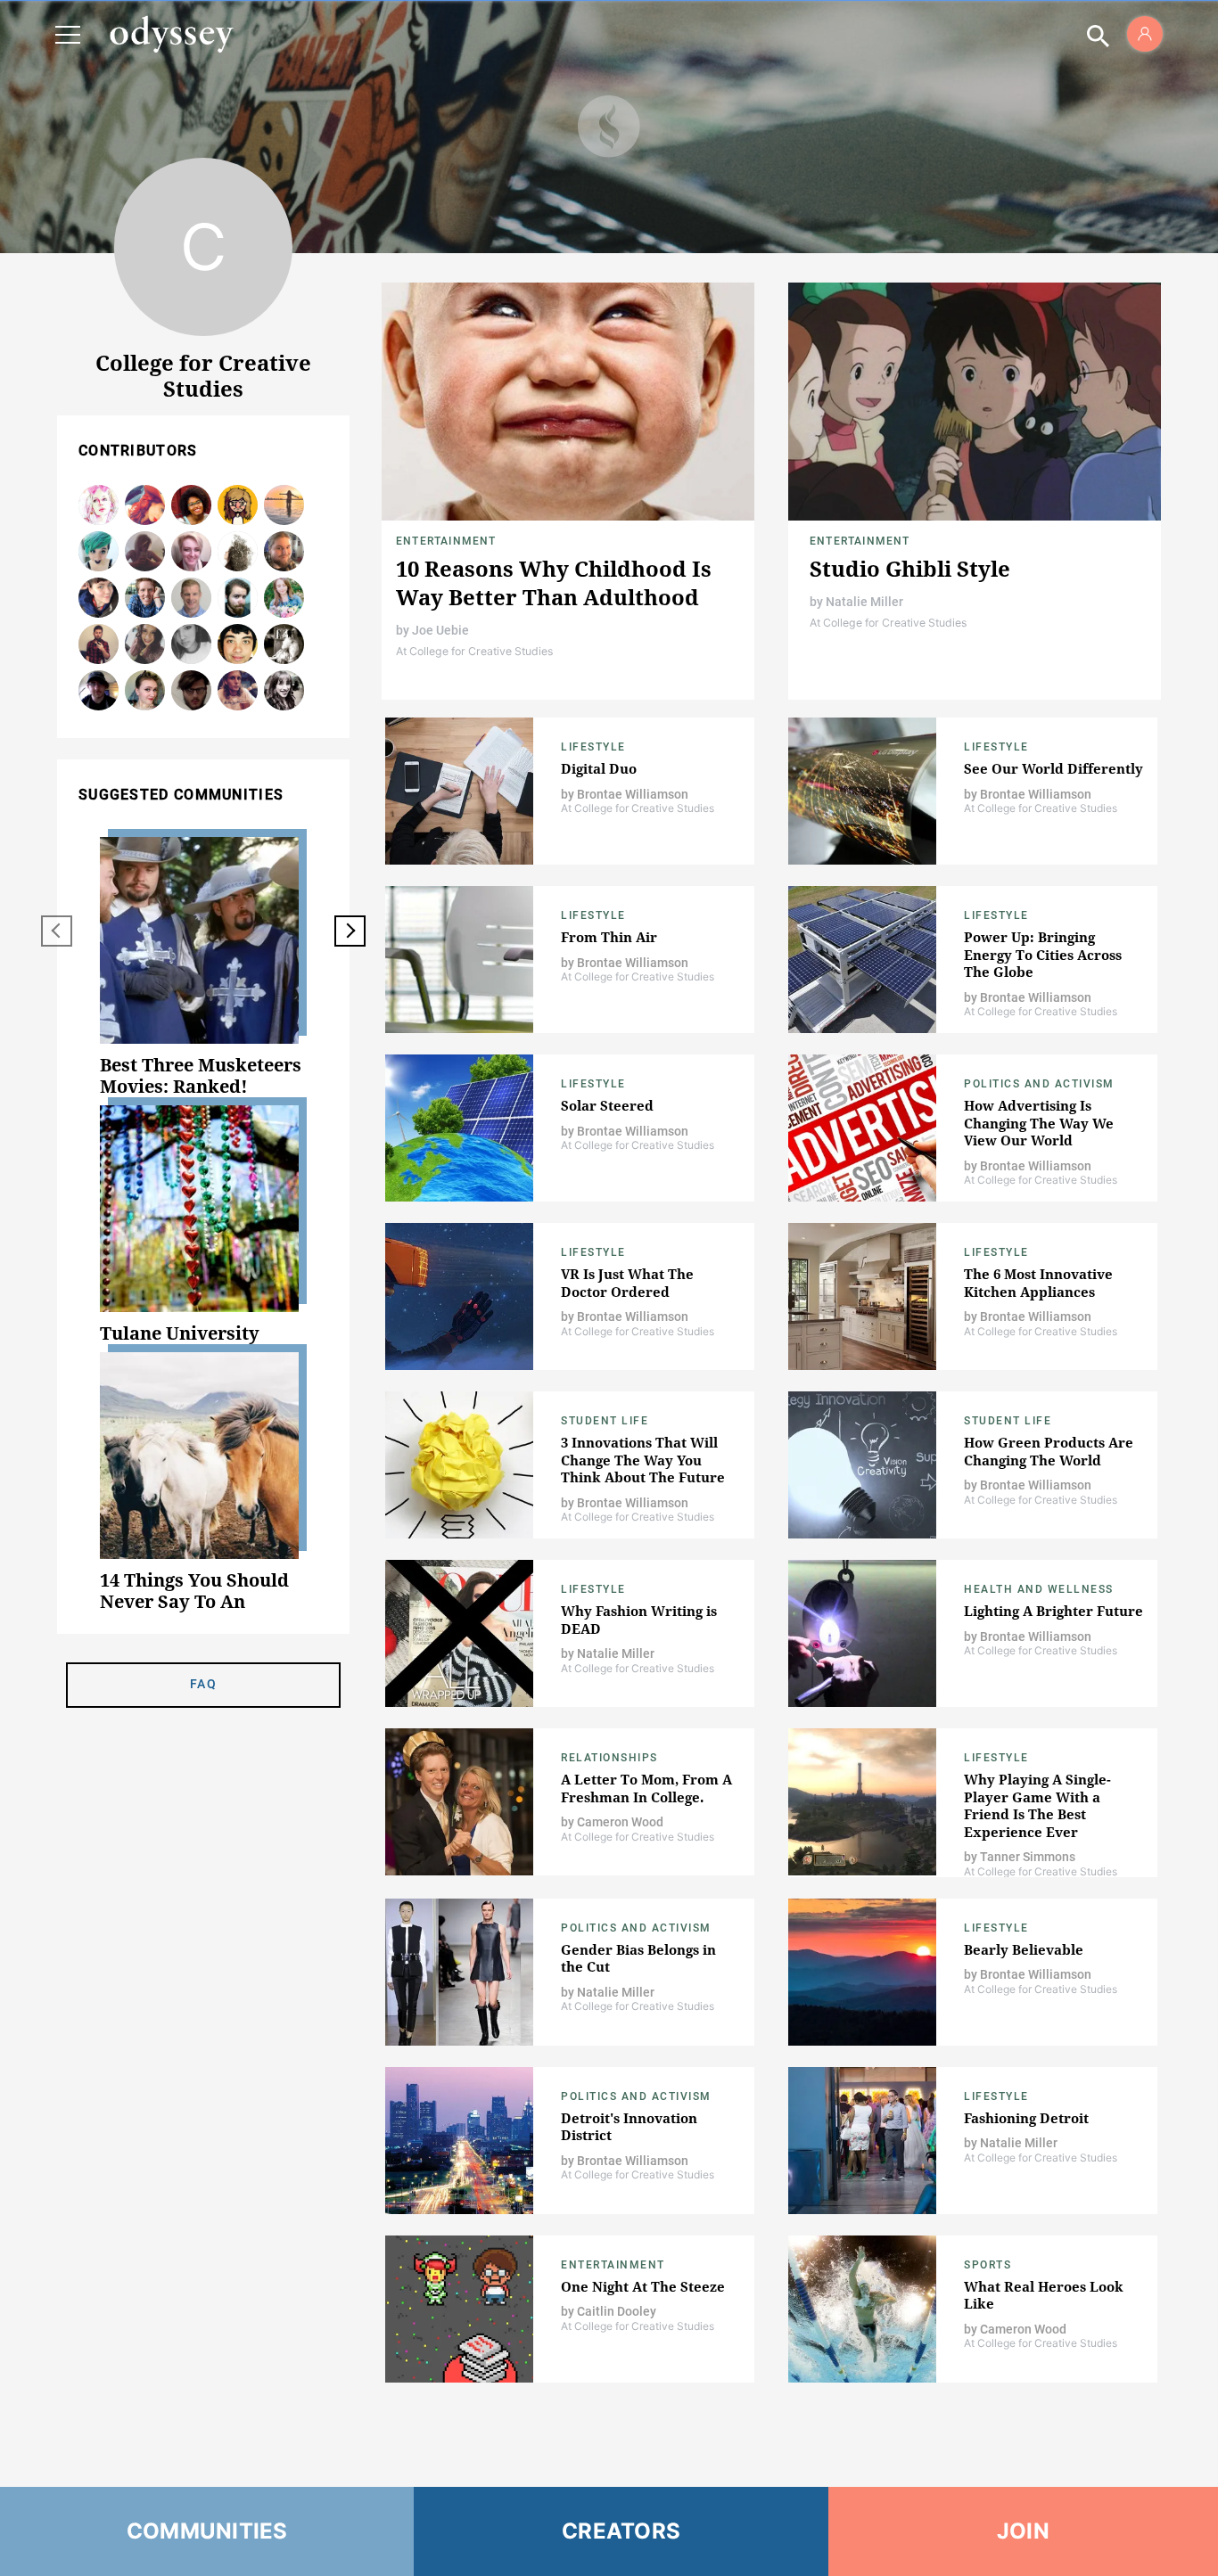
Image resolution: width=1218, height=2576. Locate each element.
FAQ (203, 1684)
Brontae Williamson (633, 794)
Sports (988, 2265)
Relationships (609, 1758)
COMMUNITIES (207, 2531)
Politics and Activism (1039, 1084)
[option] (203, 967)
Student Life (605, 1421)
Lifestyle (593, 747)
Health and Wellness (1039, 1589)
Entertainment (446, 541)
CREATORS (621, 2531)
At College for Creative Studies (474, 651)
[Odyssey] (171, 34)
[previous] (57, 931)
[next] (350, 931)
